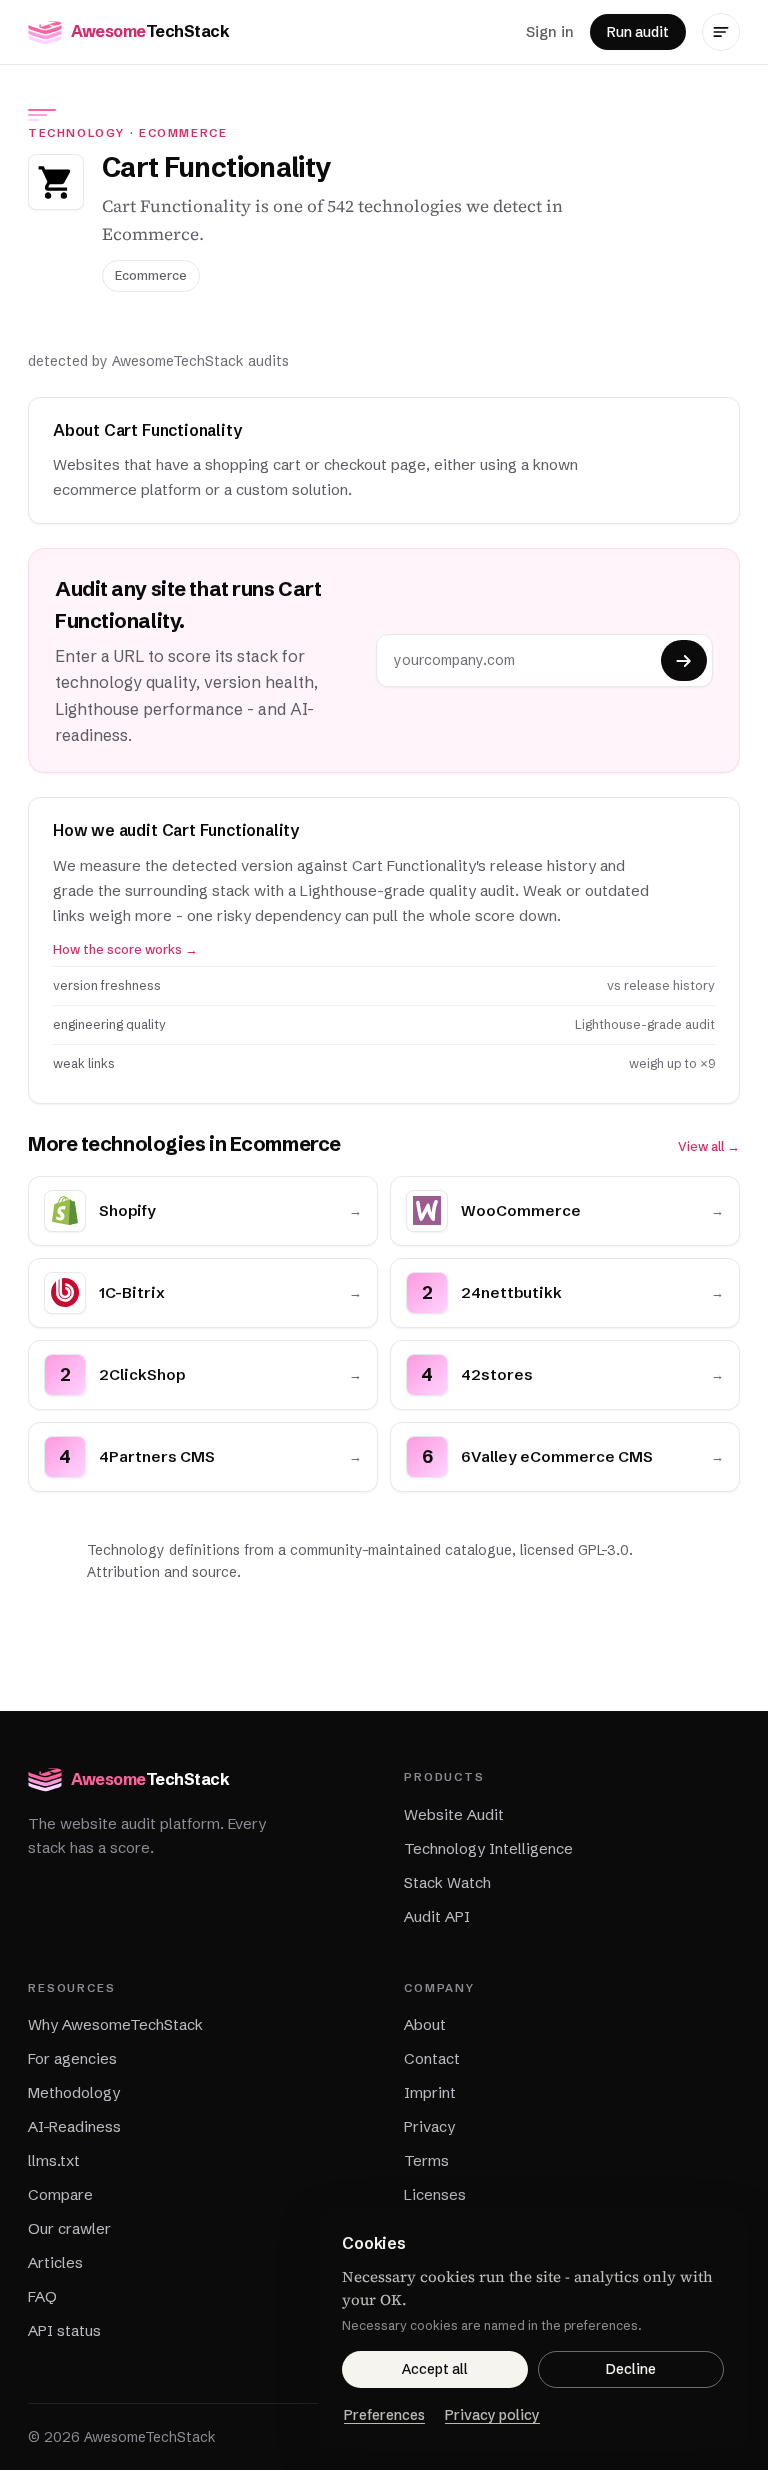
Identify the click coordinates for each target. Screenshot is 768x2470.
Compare (60, 2194)
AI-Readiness (74, 2126)
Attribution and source (162, 1572)
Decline (631, 2369)
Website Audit (454, 1814)
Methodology (74, 2092)
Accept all (435, 2369)
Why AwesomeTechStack (115, 2024)
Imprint (430, 2092)
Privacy (429, 2126)
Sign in (550, 31)
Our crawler (69, 2228)
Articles (55, 2262)
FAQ (42, 2296)
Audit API (437, 1916)
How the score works (125, 949)
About (425, 2024)
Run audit (638, 32)
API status (64, 2330)
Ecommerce (183, 133)
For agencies (72, 2058)
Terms (426, 2160)
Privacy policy (492, 2415)
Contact (432, 2058)
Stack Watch (447, 1882)
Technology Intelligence (488, 1848)
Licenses (435, 2194)
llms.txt (54, 2160)
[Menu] (721, 32)
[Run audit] (684, 660)
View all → (709, 1146)
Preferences (384, 2415)
